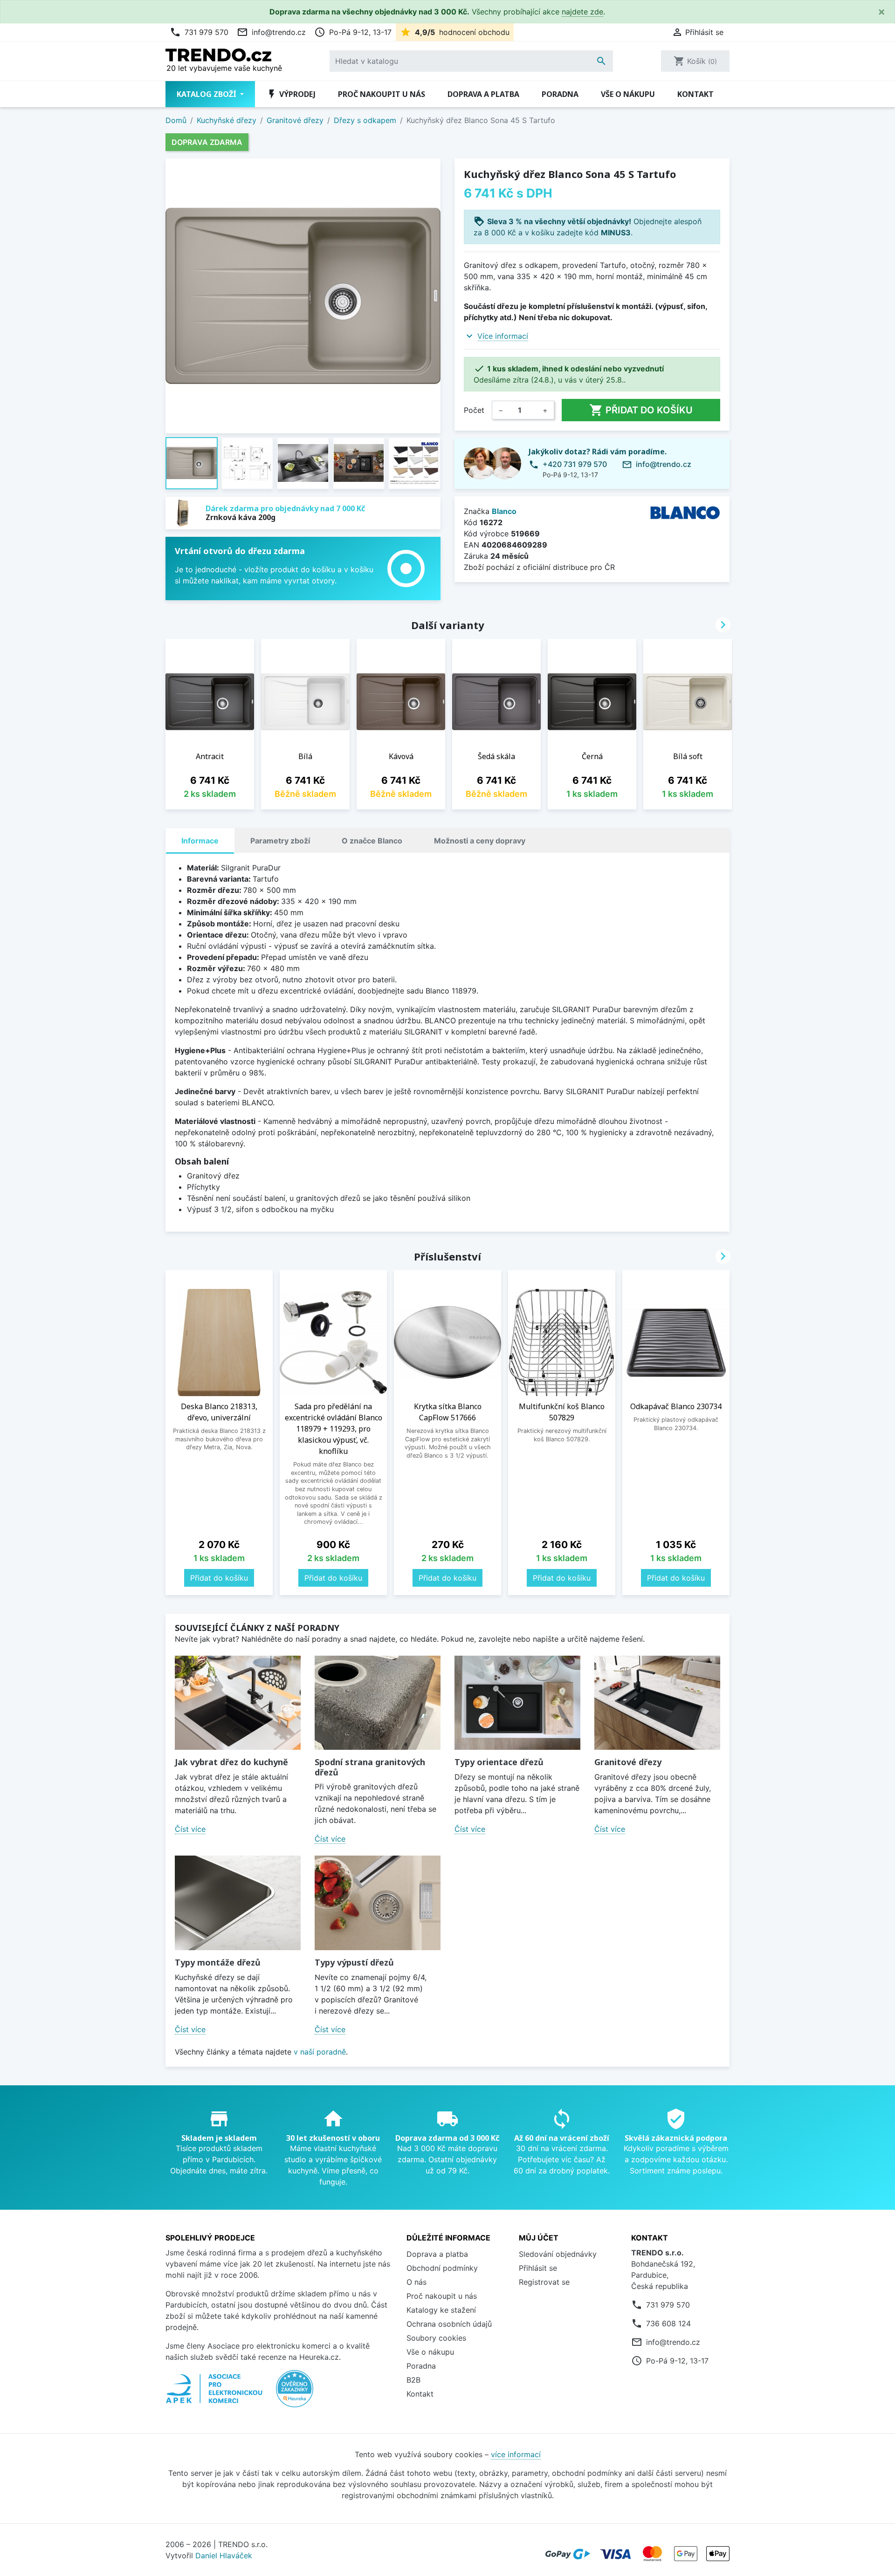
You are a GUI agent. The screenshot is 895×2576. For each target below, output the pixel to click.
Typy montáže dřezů (218, 1962)
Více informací (503, 336)
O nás (417, 2282)
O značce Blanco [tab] (372, 841)
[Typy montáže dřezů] (238, 1903)
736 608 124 (668, 2323)
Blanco (504, 511)
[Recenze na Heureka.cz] (295, 2393)
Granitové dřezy (628, 1762)
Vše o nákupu (628, 94)
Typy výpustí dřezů (354, 1962)
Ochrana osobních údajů (449, 2324)
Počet (474, 410)
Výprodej (291, 94)
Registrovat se (544, 2282)
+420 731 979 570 (575, 464)
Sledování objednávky (558, 2254)
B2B (413, 2380)
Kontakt (695, 94)
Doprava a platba (483, 94)
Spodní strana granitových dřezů (370, 1767)
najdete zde (582, 12)
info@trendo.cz (271, 32)
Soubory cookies (436, 2338)
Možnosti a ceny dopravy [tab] (480, 841)
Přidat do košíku (641, 410)
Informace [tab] (200, 841)
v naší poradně (320, 2052)
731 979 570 (199, 32)
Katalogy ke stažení (441, 2310)
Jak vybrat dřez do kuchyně (231, 1762)
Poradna (560, 94)
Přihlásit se (538, 2268)
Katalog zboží (207, 94)
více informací (516, 2454)
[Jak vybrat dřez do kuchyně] (238, 1703)
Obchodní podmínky (442, 2268)
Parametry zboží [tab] (280, 841)
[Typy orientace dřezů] (517, 1703)
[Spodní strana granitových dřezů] (378, 1703)
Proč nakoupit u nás (382, 94)
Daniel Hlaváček (224, 2555)
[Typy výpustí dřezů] (378, 1903)
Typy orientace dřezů (499, 1762)
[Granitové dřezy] (657, 1703)
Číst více (190, 1829)
